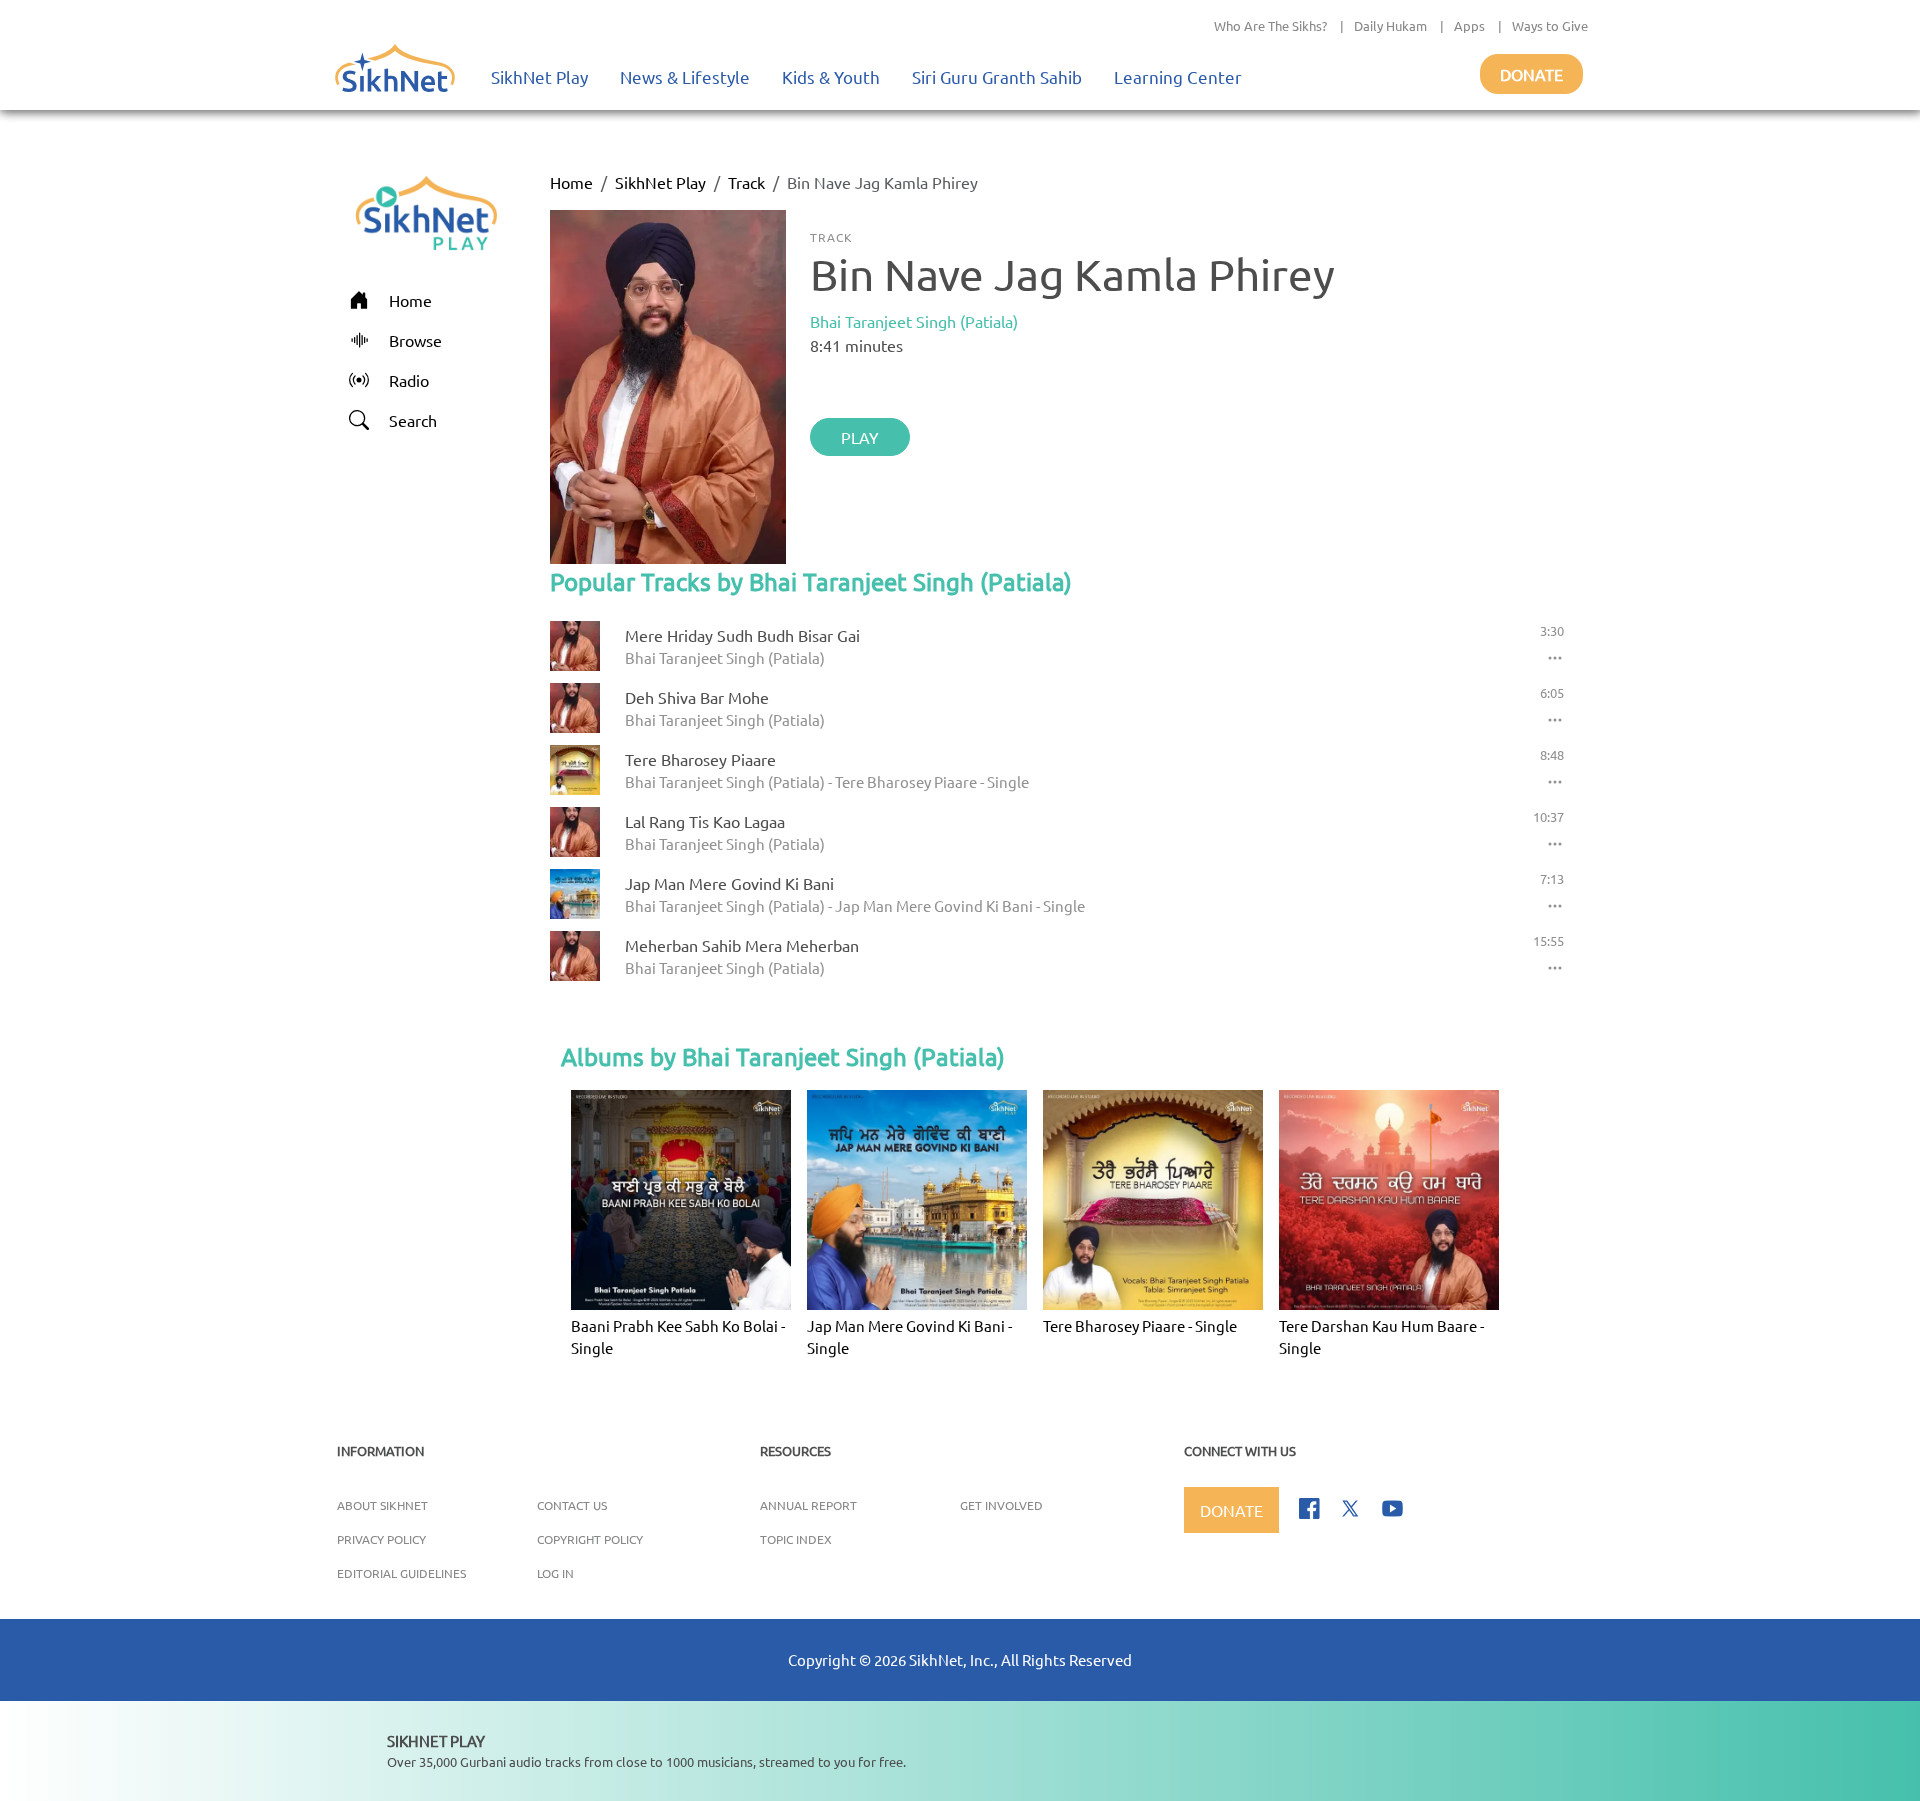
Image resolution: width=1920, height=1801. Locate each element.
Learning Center (1178, 76)
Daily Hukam (1390, 25)
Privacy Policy (381, 1539)
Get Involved (1001, 1505)
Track (746, 182)
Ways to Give (1550, 25)
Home (571, 182)
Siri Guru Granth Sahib (997, 76)
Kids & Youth (831, 76)
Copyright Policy (590, 1539)
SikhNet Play (539, 76)
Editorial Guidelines (401, 1573)
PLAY (860, 437)
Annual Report (808, 1505)
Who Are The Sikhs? (1270, 25)
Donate (1531, 74)
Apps (1469, 25)
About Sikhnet (382, 1505)
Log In (555, 1573)
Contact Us (572, 1505)
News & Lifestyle (685, 76)
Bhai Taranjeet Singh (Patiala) (914, 321)
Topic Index (796, 1539)
